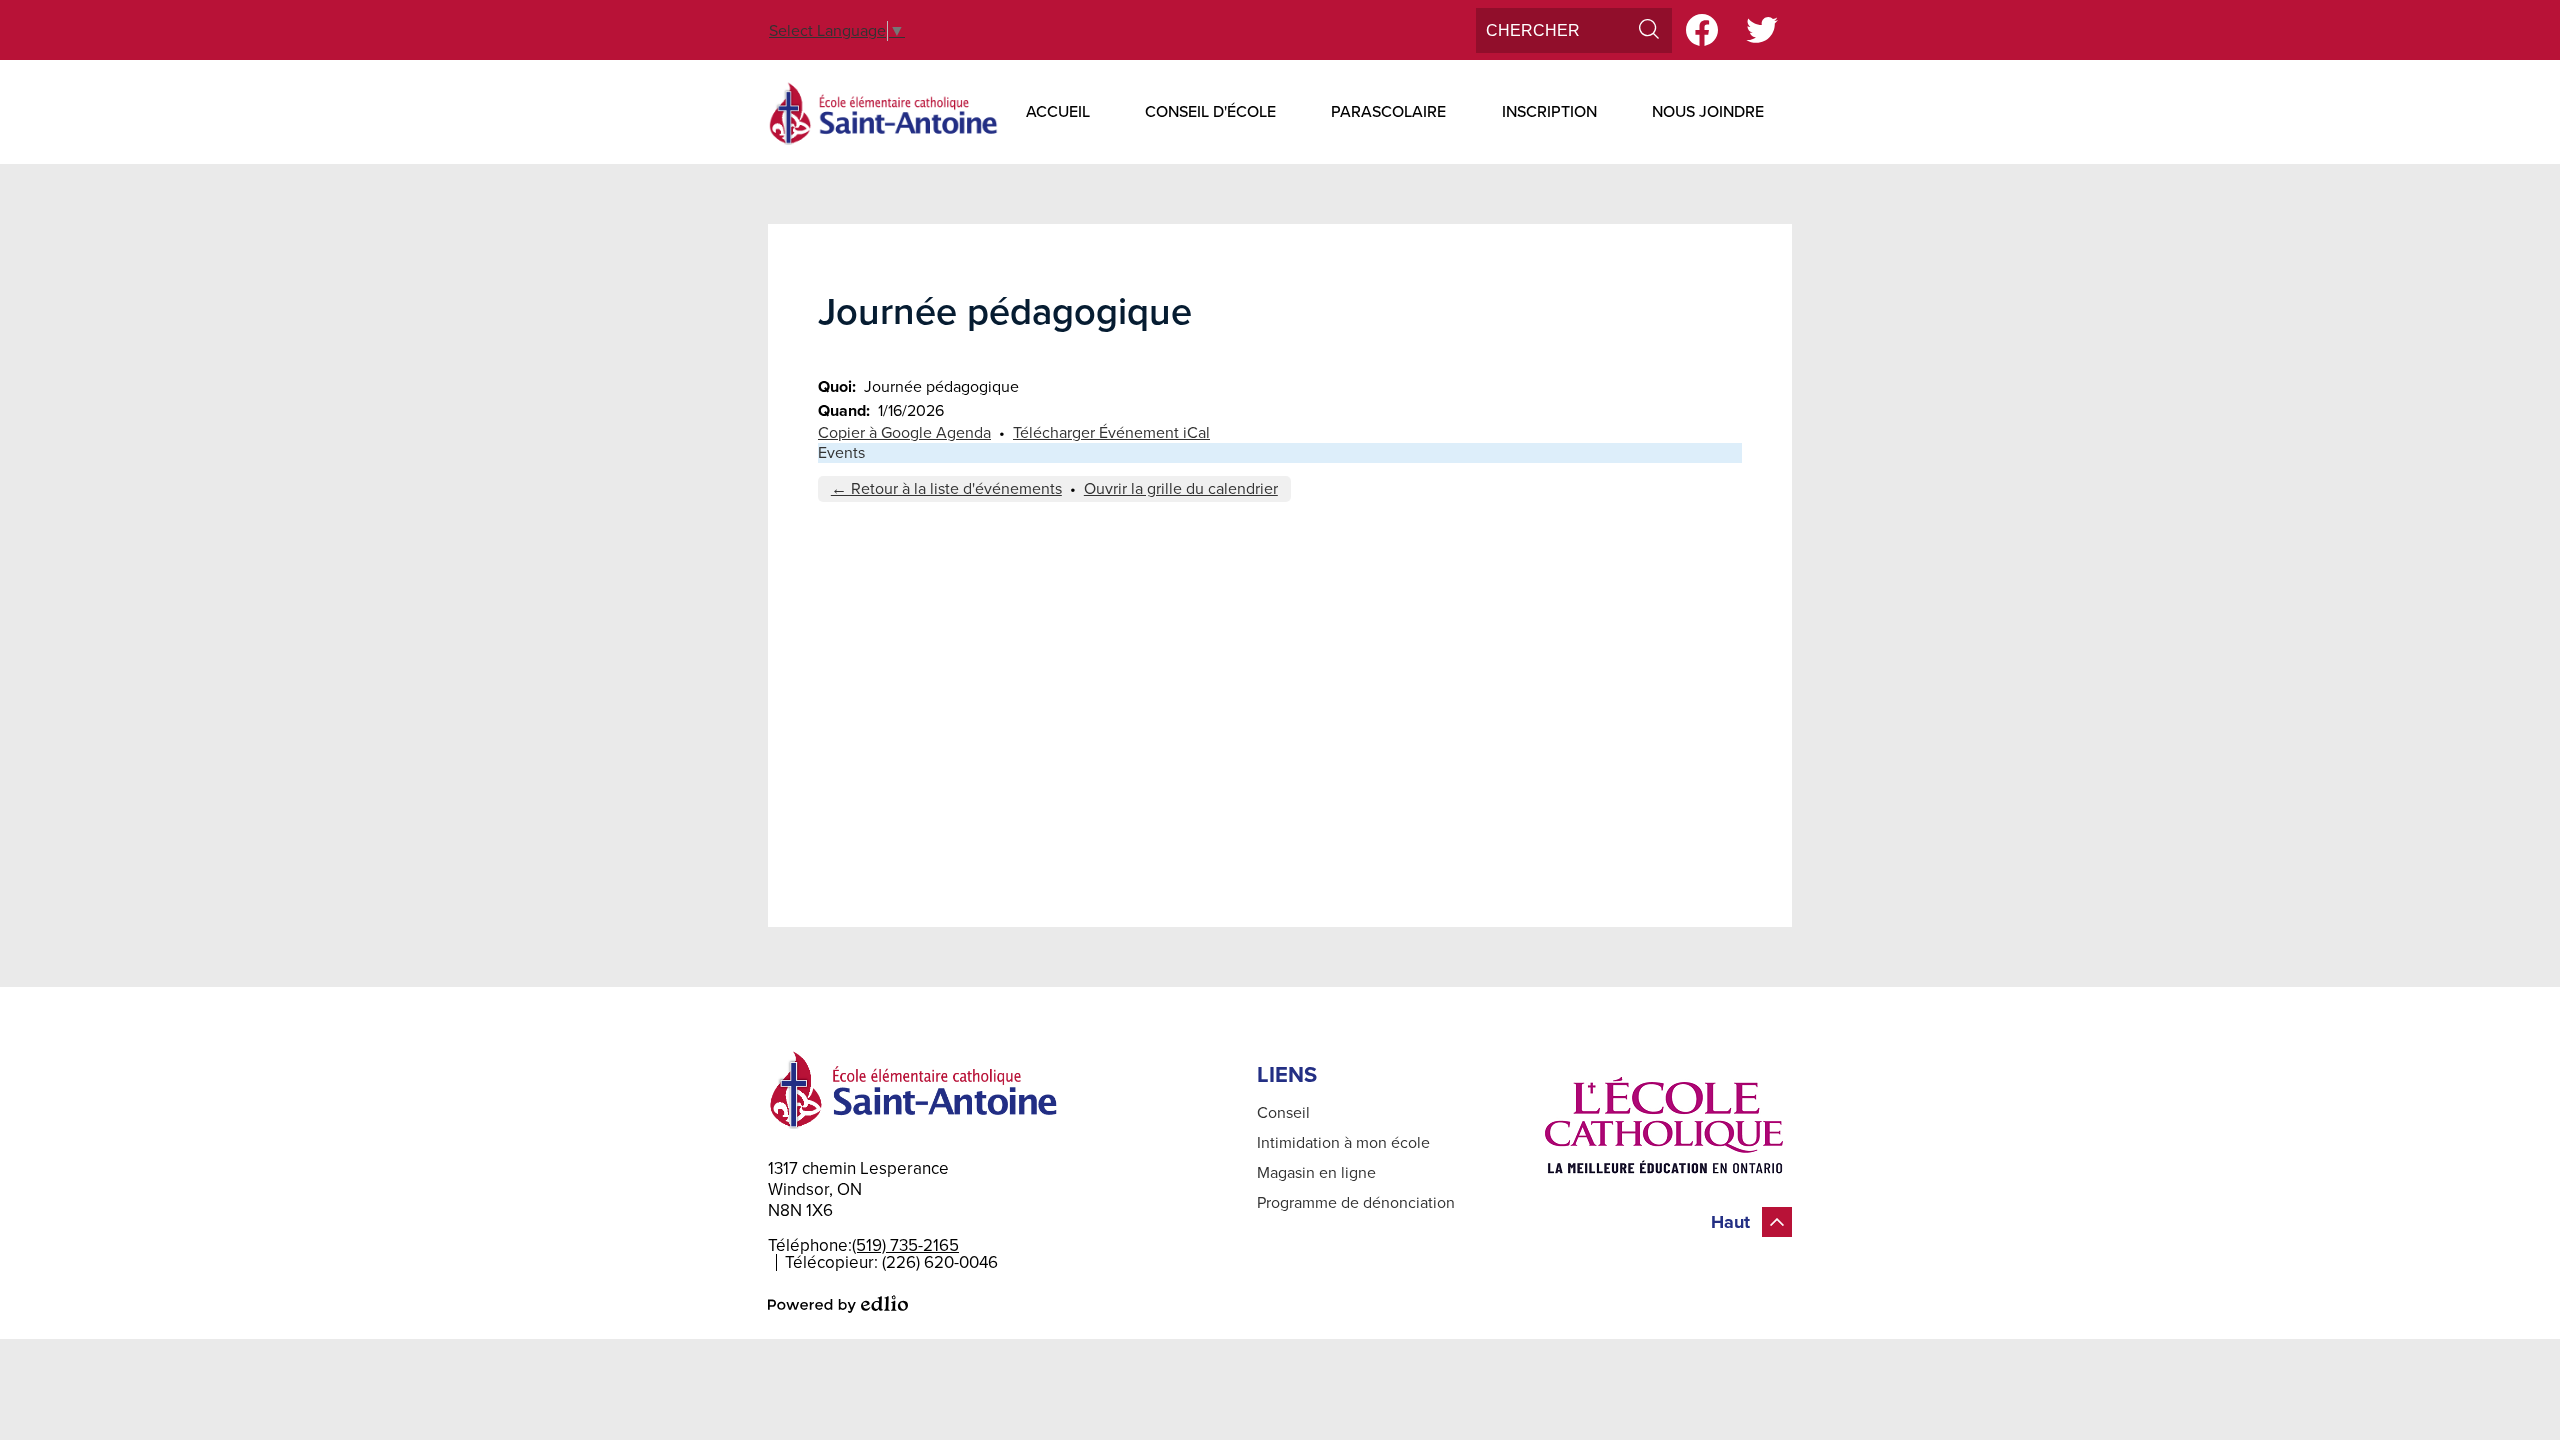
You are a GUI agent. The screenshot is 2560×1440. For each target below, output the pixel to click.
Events (841, 453)
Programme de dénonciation (1356, 1203)
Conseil (1283, 1113)
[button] (1058, 112)
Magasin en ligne (1316, 1173)
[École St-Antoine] (883, 112)
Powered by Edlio (838, 1304)
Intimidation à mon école (1343, 1143)
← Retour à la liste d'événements (946, 489)
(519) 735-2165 (905, 1245)
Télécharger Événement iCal (1111, 433)
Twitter (1762, 30)
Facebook (1702, 30)
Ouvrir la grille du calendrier (1181, 489)
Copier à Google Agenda (904, 433)
